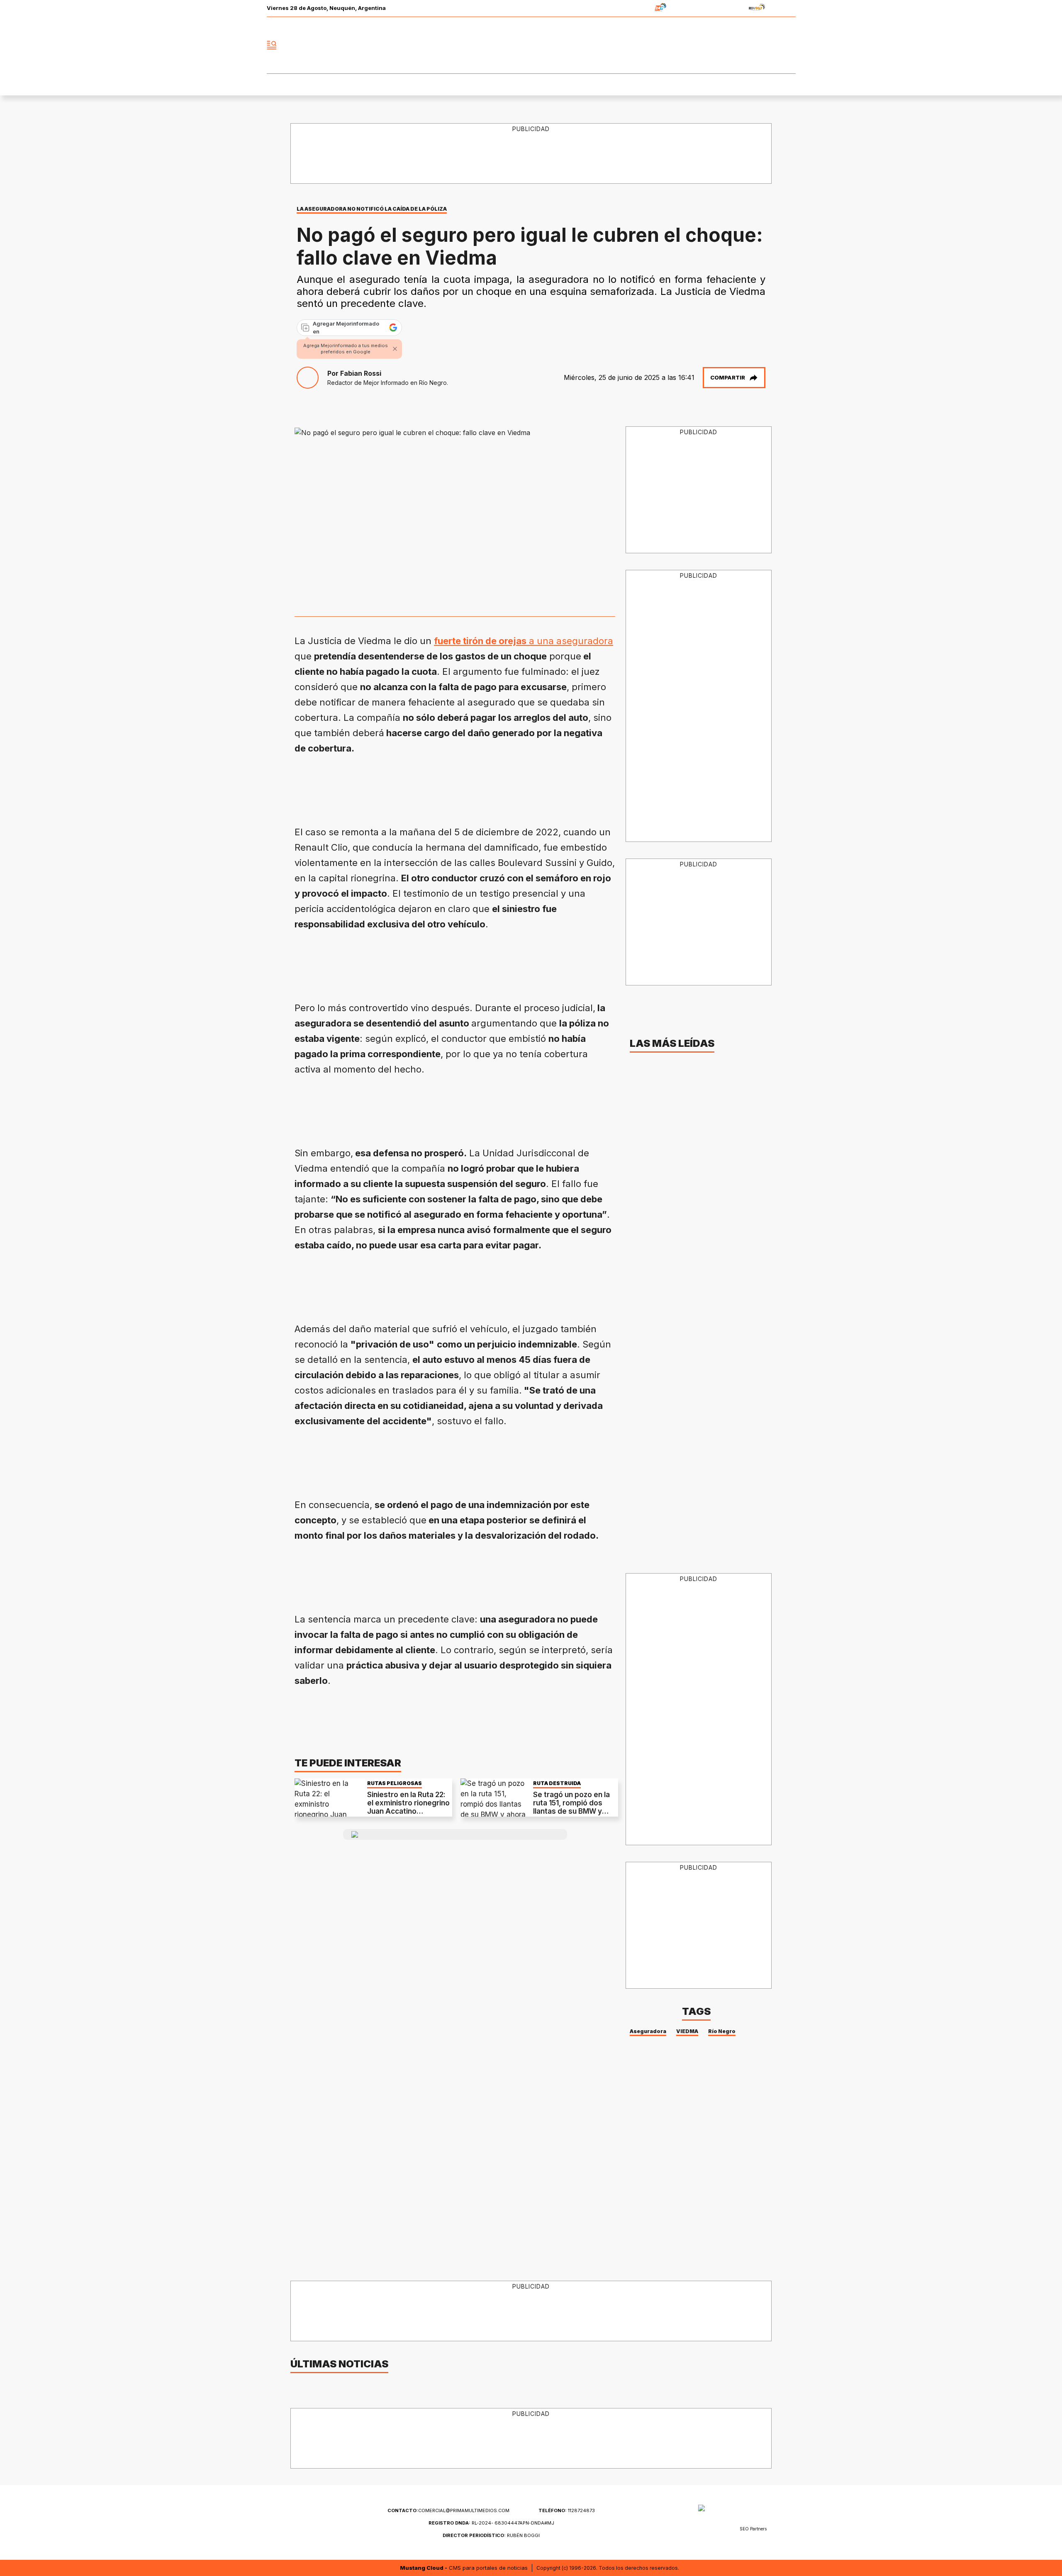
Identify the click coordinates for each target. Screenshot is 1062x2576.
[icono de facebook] (734, 45)
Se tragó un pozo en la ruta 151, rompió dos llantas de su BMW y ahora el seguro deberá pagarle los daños (574, 1812)
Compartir (728, 377)
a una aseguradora (524, 641)
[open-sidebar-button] (272, 45)
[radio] (635, 9)
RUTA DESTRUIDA (557, 1783)
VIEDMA (687, 2031)
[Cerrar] (395, 349)
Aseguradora (648, 2031)
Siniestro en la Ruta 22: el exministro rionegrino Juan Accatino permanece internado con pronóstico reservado (408, 1816)
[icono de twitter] (753, 45)
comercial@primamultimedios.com (448, 2510)
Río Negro (722, 2031)
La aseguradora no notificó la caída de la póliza (372, 209)
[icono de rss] (789, 45)
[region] (531, 154)
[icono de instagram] (771, 45)
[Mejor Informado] (531, 45)
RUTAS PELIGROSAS (395, 1783)
